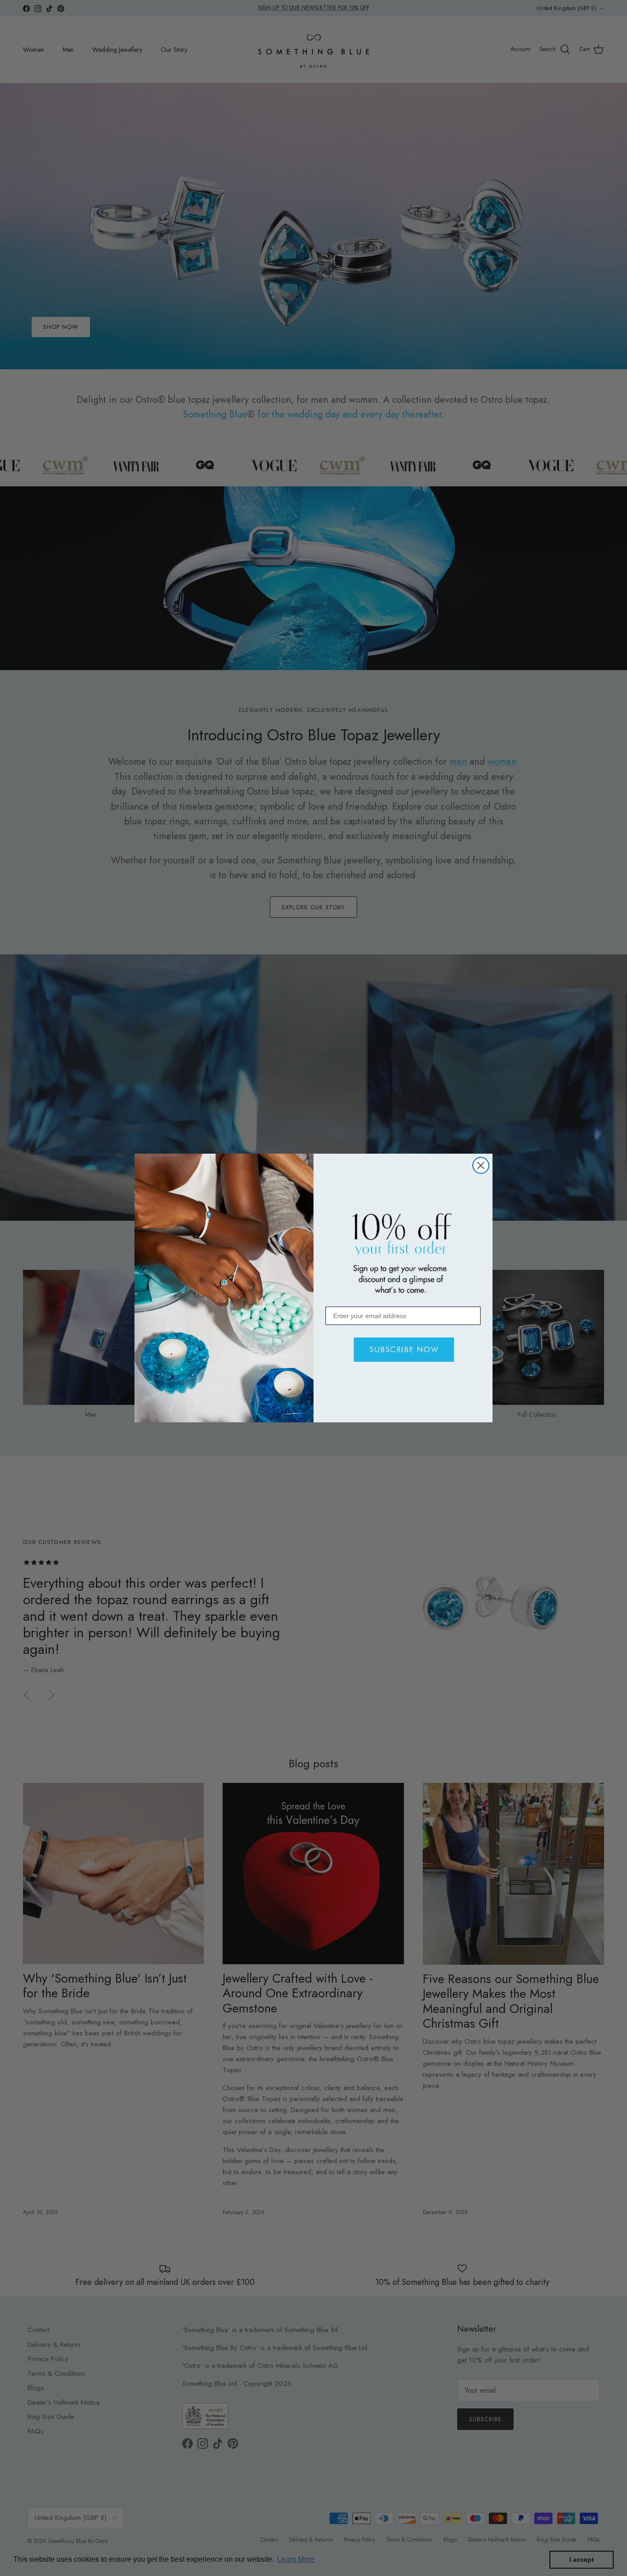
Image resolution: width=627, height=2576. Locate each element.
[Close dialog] (481, 1165)
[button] (402, 1350)
